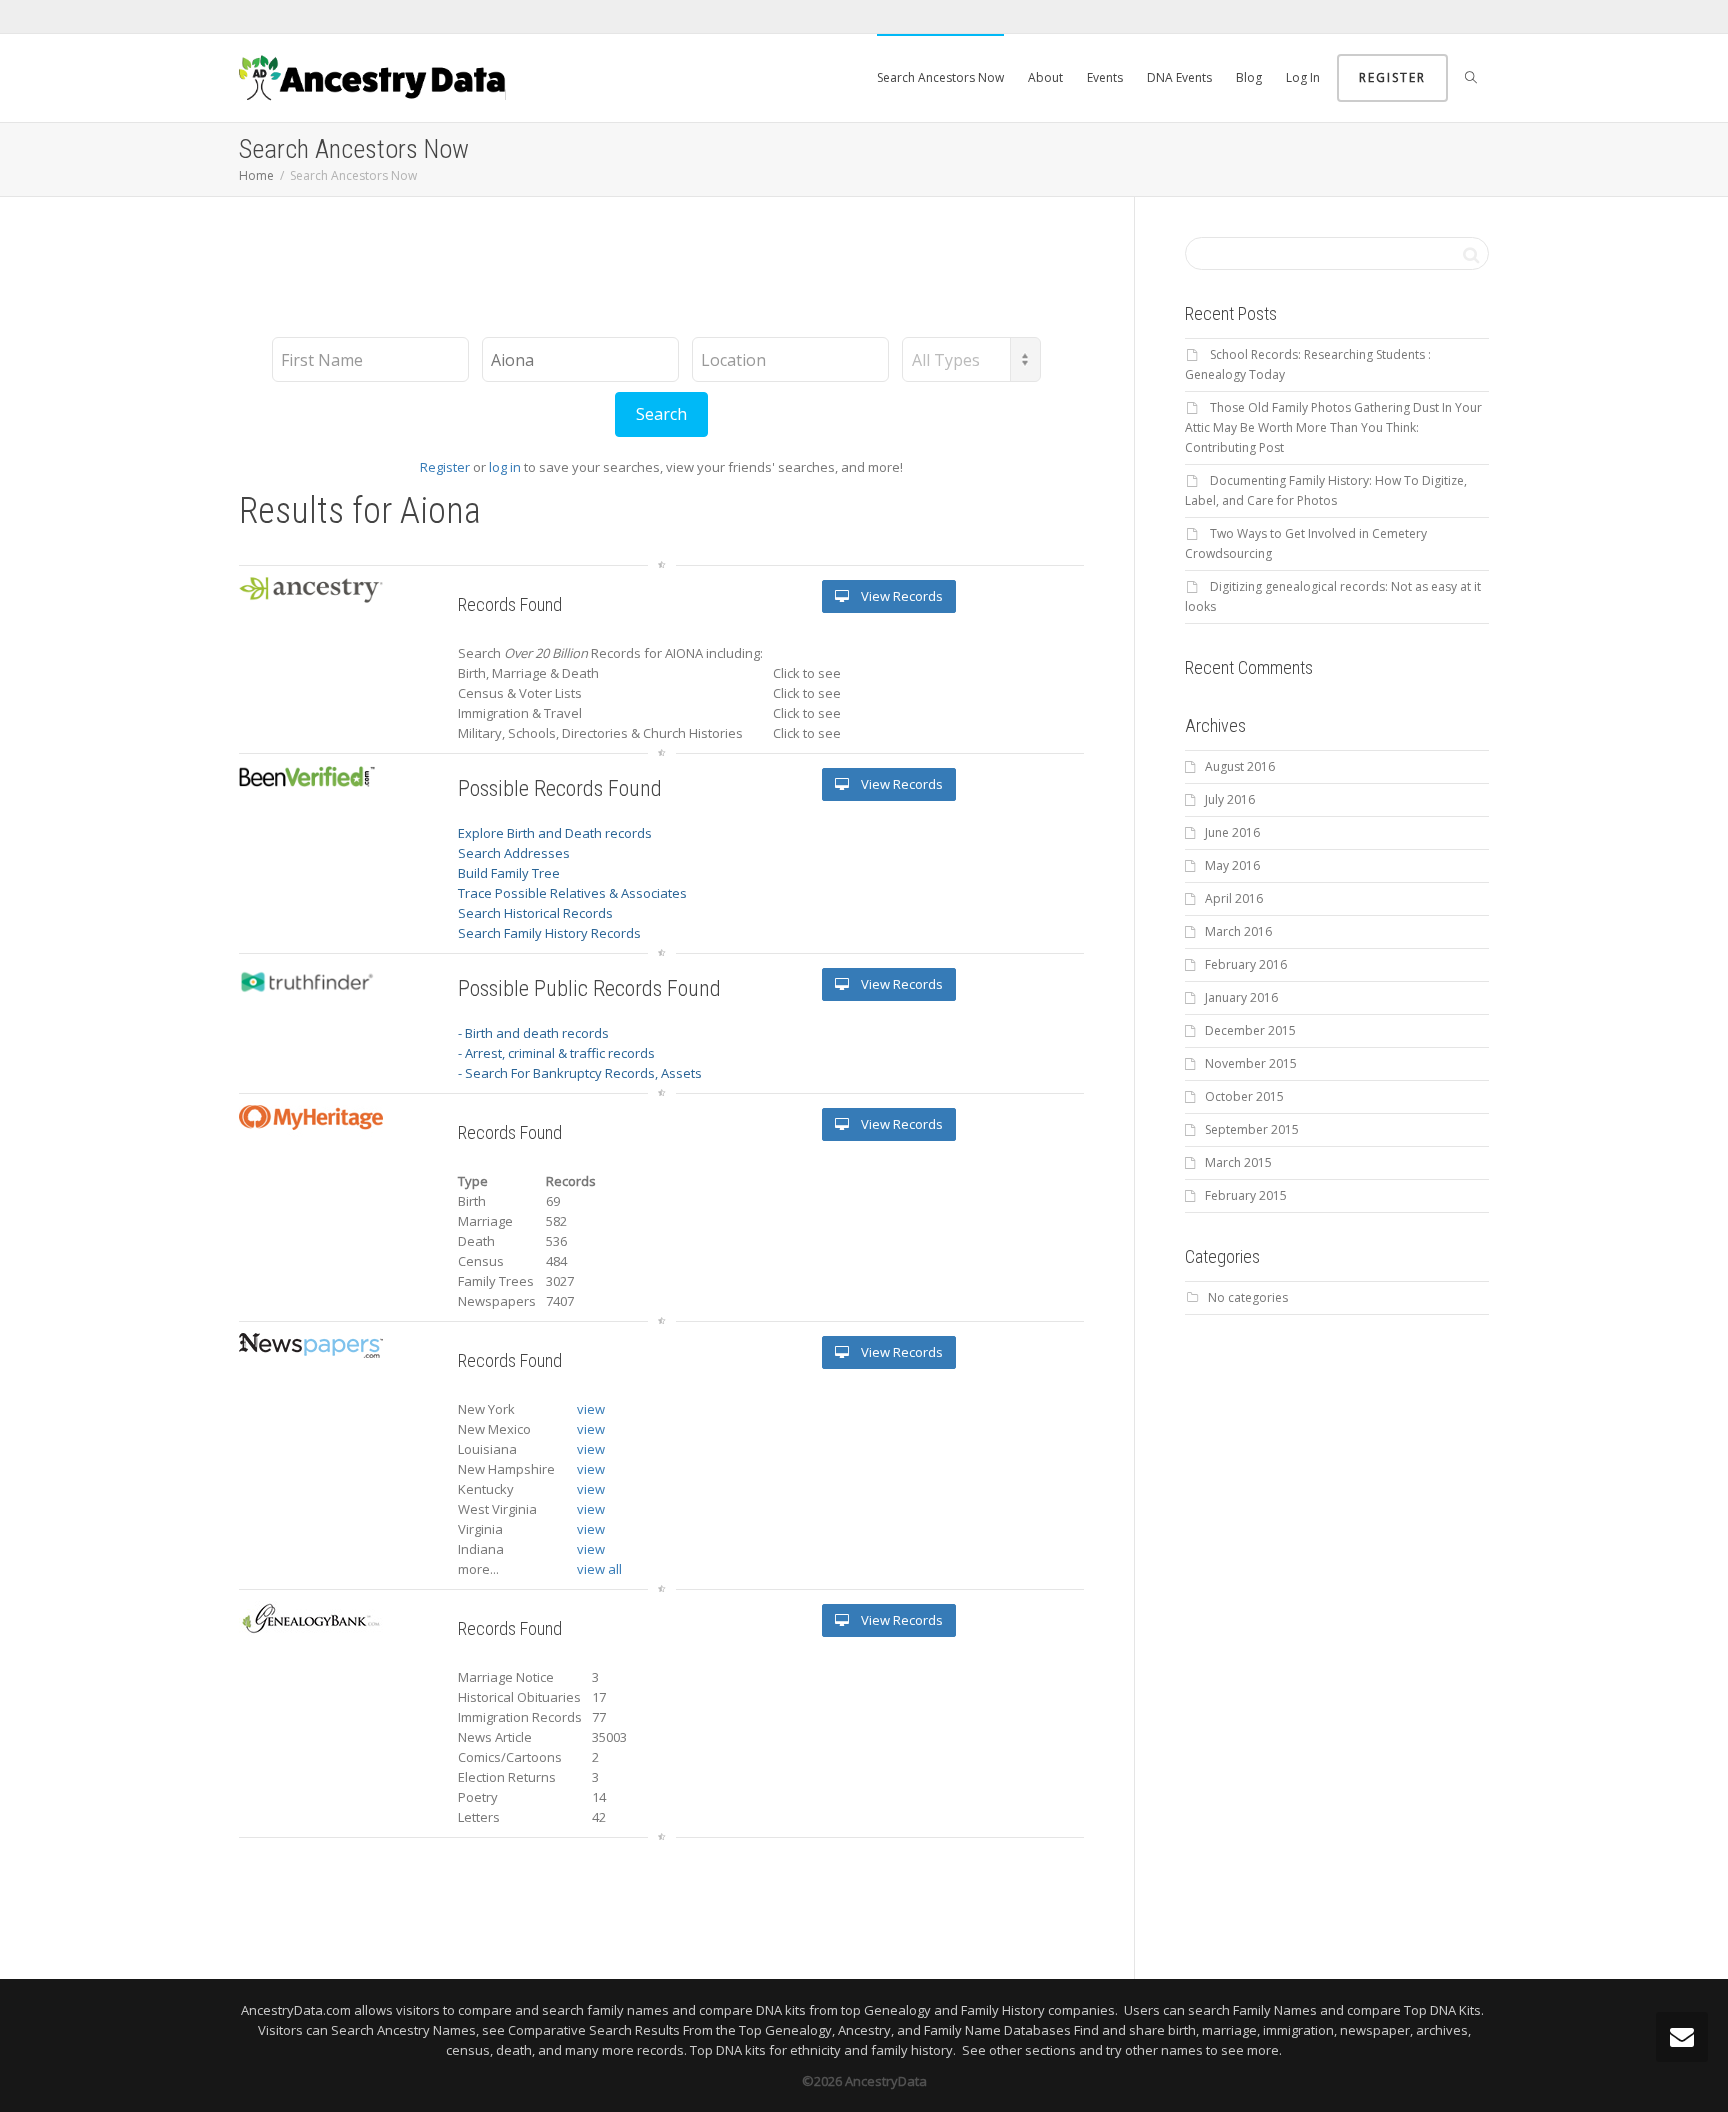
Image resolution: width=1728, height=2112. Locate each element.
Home (256, 175)
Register (1392, 77)
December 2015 (1250, 1030)
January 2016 (1241, 997)
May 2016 (1232, 865)
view (591, 1409)
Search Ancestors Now (940, 77)
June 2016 (1232, 832)
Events (1105, 77)
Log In (1303, 77)
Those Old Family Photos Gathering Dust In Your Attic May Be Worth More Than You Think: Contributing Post (1333, 427)
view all (599, 1569)
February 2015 (1246, 1195)
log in (505, 467)
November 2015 (1251, 1063)
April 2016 (1234, 898)
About (1045, 77)
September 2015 (1252, 1129)
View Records (900, 596)
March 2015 (1238, 1162)
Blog (1249, 77)
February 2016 (1246, 964)
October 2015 (1244, 1096)
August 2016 (1240, 766)
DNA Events (1179, 77)
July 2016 (1230, 799)
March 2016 (1238, 931)
